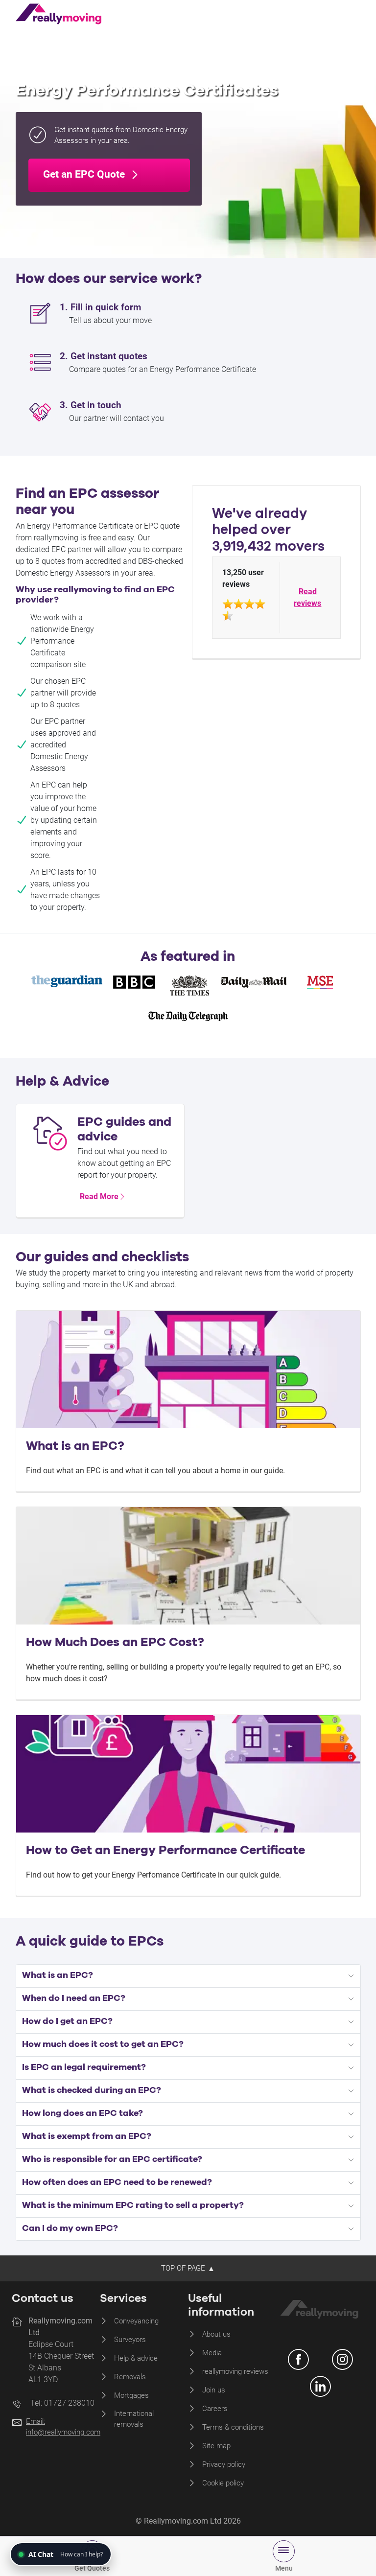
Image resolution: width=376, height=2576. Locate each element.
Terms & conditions (233, 2427)
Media (212, 2353)
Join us (214, 2390)
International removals (134, 2419)
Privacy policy (224, 2464)
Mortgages (131, 2395)
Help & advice (136, 2358)
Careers (215, 2409)
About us (216, 2334)
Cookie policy (223, 2483)
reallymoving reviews (235, 2371)
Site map (216, 2446)
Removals (130, 2377)
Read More (99, 1196)
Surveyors (130, 2340)
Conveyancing (136, 2321)
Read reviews (307, 597)
